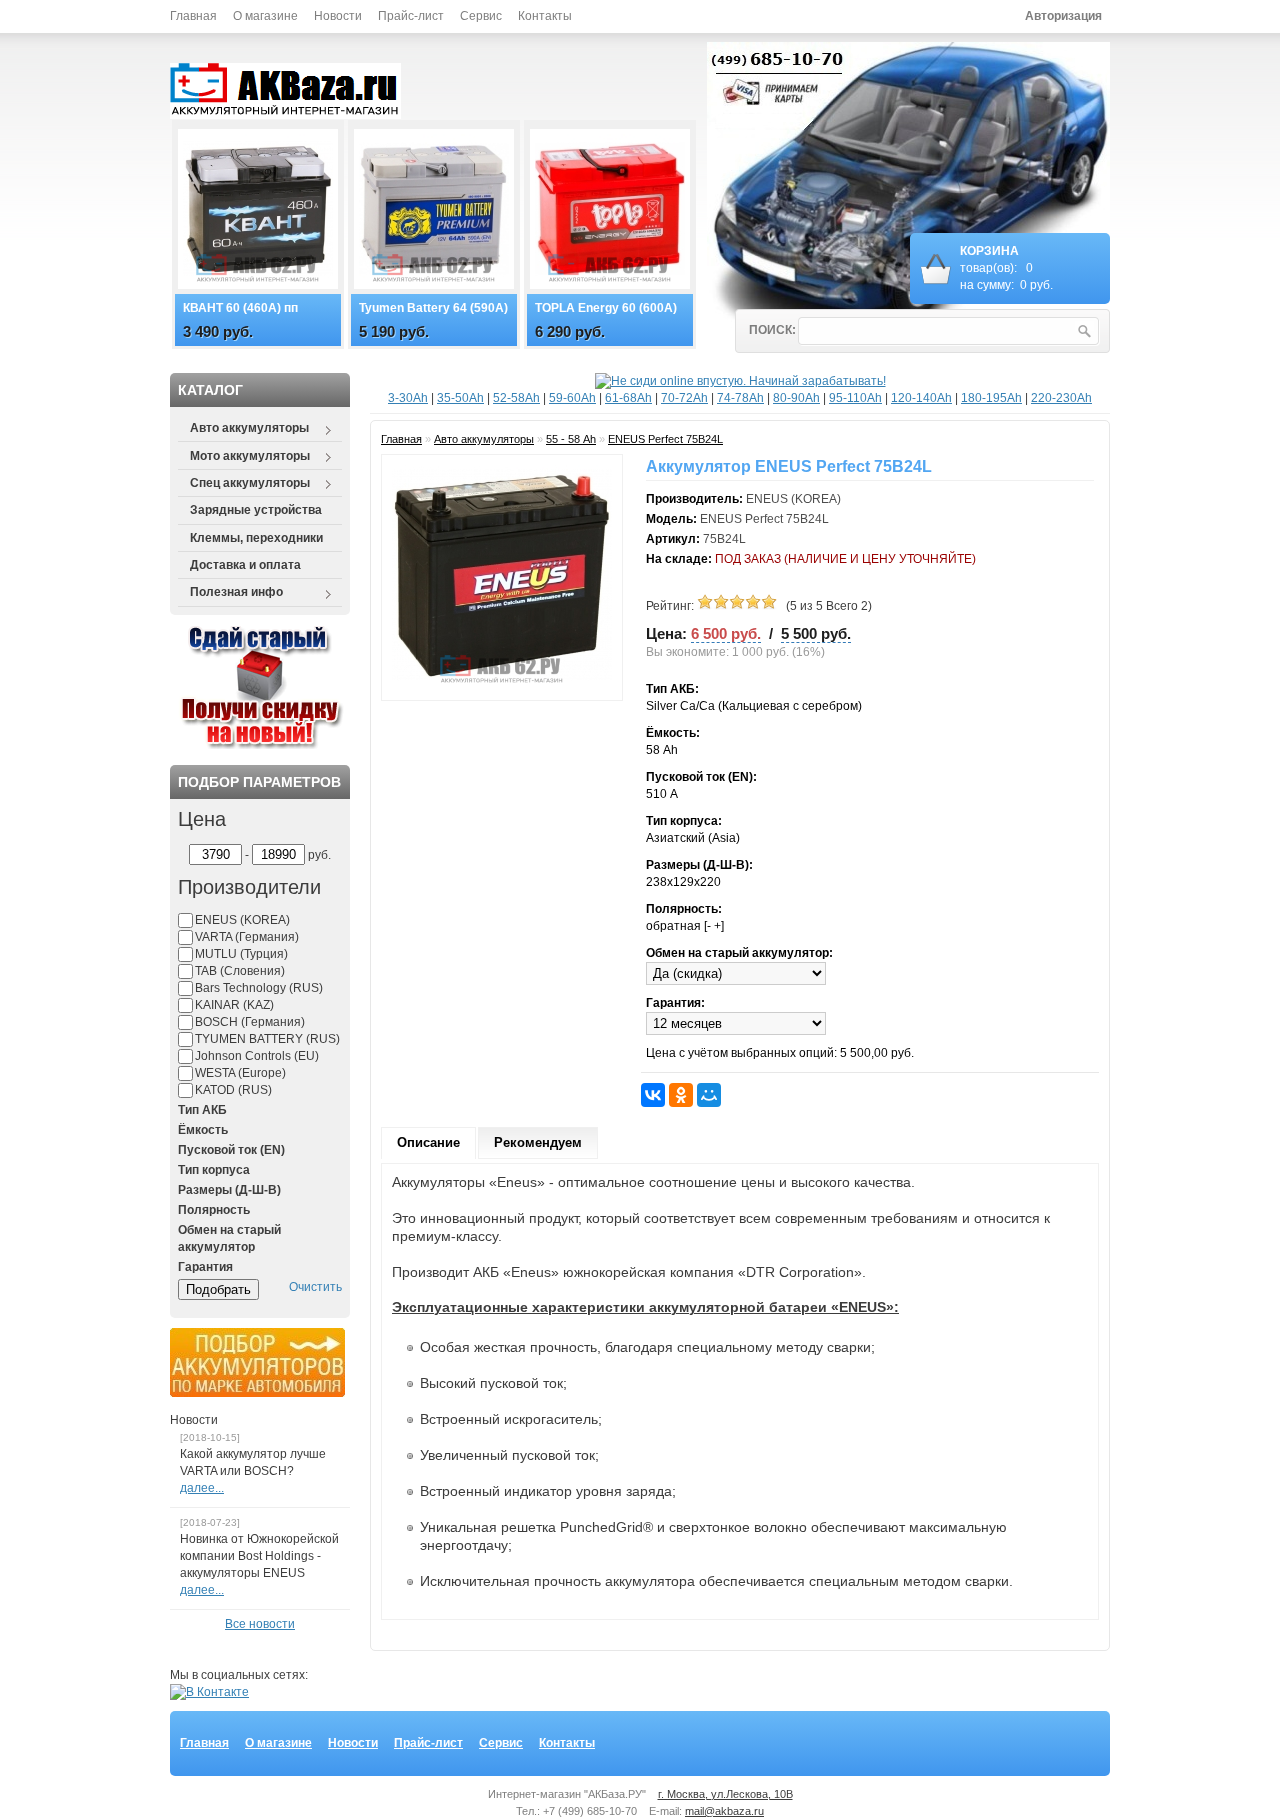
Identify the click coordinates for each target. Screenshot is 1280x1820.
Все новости (260, 1624)
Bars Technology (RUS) (259, 988)
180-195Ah (991, 398)
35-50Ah (460, 398)
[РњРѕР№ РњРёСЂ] (709, 1095)
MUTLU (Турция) (241, 954)
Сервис (481, 16)
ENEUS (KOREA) (242, 920)
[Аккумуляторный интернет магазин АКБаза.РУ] (294, 91)
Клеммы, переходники (256, 538)
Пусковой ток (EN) (231, 1150)
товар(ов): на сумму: (1006, 268)
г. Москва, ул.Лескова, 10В (725, 1794)
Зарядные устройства (256, 510)
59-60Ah (572, 398)
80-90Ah (796, 398)
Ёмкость (203, 1130)
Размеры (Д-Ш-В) (229, 1190)
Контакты (545, 16)
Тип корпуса (214, 1170)
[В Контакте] (209, 1692)
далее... (202, 1488)
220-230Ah (1061, 398)
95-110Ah (855, 398)
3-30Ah (408, 398)
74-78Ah (740, 398)
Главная (193, 16)
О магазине (265, 16)
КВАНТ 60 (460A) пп (240, 308)
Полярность (214, 1210)
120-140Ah (921, 398)
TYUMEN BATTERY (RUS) (267, 1039)
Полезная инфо (230, 593)
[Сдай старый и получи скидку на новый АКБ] (261, 746)
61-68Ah (628, 398)
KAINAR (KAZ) (234, 1005)
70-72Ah (684, 398)
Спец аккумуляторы (244, 484)
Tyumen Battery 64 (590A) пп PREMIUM (433, 309)
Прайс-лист (411, 16)
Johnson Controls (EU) (257, 1056)
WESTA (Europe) (240, 1073)
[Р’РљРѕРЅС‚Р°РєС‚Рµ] (653, 1095)
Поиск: (772, 330)
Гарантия (205, 1267)
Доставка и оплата (245, 565)
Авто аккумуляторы (243, 429)
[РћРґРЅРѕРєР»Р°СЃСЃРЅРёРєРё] (681, 1095)
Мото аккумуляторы (244, 457)
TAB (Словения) (240, 971)
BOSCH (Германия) (250, 1022)
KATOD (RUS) (233, 1090)
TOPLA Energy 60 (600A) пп (606, 309)
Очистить (315, 1287)
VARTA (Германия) (247, 937)
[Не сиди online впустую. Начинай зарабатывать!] (740, 381)
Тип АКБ (202, 1110)
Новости (338, 16)
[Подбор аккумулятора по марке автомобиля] (257, 1393)
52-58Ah (516, 398)
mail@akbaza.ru (724, 1811)
